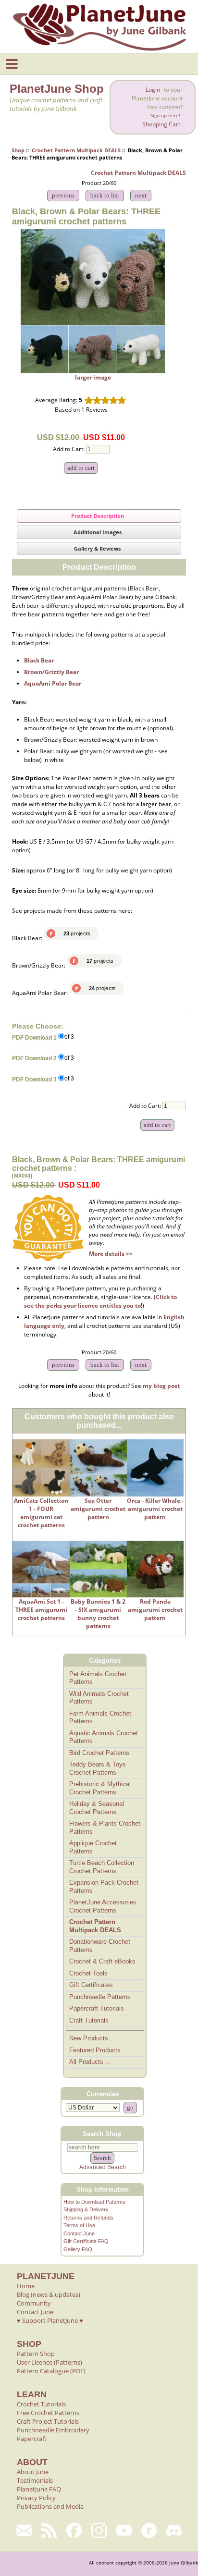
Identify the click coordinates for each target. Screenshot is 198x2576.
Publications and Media (50, 2506)
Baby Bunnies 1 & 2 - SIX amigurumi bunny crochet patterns (98, 1614)
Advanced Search (103, 2167)
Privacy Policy (36, 2498)
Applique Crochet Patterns (93, 1847)
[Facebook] (74, 2530)
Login (153, 90)
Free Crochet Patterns (48, 2413)
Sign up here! (165, 116)
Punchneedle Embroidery (53, 2430)
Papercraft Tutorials (97, 2008)
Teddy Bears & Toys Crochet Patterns (98, 1768)
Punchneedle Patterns (100, 1997)
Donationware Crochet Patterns (100, 1946)
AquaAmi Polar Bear (53, 683)
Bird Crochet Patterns (99, 1753)
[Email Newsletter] (24, 2530)
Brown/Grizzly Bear (51, 672)
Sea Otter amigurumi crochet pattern (98, 1509)
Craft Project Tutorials (48, 2421)
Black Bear (39, 660)
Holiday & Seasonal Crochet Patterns (97, 1808)
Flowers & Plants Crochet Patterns (105, 1828)
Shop (18, 150)
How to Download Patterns (94, 2202)
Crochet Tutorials (41, 2404)
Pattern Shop (36, 2354)
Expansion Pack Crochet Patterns (104, 1887)
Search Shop (102, 2134)
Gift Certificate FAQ (86, 2241)
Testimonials (35, 2480)
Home (26, 2286)
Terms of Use (79, 2225)
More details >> (111, 1254)
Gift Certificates (91, 1985)
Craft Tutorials (89, 2020)
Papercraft (32, 2439)
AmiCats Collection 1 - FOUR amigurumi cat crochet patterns (41, 1513)
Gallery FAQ (78, 2249)
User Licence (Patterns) (49, 2362)
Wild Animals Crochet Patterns (99, 1698)
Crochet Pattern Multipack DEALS (76, 150)
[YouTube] (124, 2530)
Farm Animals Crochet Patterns (100, 1717)
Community (34, 2303)
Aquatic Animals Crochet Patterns (104, 1737)
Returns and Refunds (88, 2218)
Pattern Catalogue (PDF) (51, 2371)
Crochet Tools (88, 1973)
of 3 (69, 1037)
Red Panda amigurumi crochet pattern (155, 1610)
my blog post (161, 1386)
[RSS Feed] (49, 2530)
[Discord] (174, 2530)
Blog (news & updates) (49, 2294)
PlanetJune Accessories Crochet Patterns (103, 1906)
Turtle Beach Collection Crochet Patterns (102, 1867)
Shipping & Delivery (86, 2209)
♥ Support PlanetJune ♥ (50, 2320)
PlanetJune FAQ (39, 2489)
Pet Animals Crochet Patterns (98, 1678)
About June (33, 2472)
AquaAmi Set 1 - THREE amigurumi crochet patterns (41, 1610)
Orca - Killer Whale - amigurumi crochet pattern (155, 1509)
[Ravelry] (149, 2530)
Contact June (79, 2233)
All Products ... (90, 2062)
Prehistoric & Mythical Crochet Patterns (100, 1788)
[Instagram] (99, 2530)
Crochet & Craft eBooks (102, 1961)
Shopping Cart (161, 124)
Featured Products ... (99, 2050)
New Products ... (93, 2038)
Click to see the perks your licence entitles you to (100, 1301)
